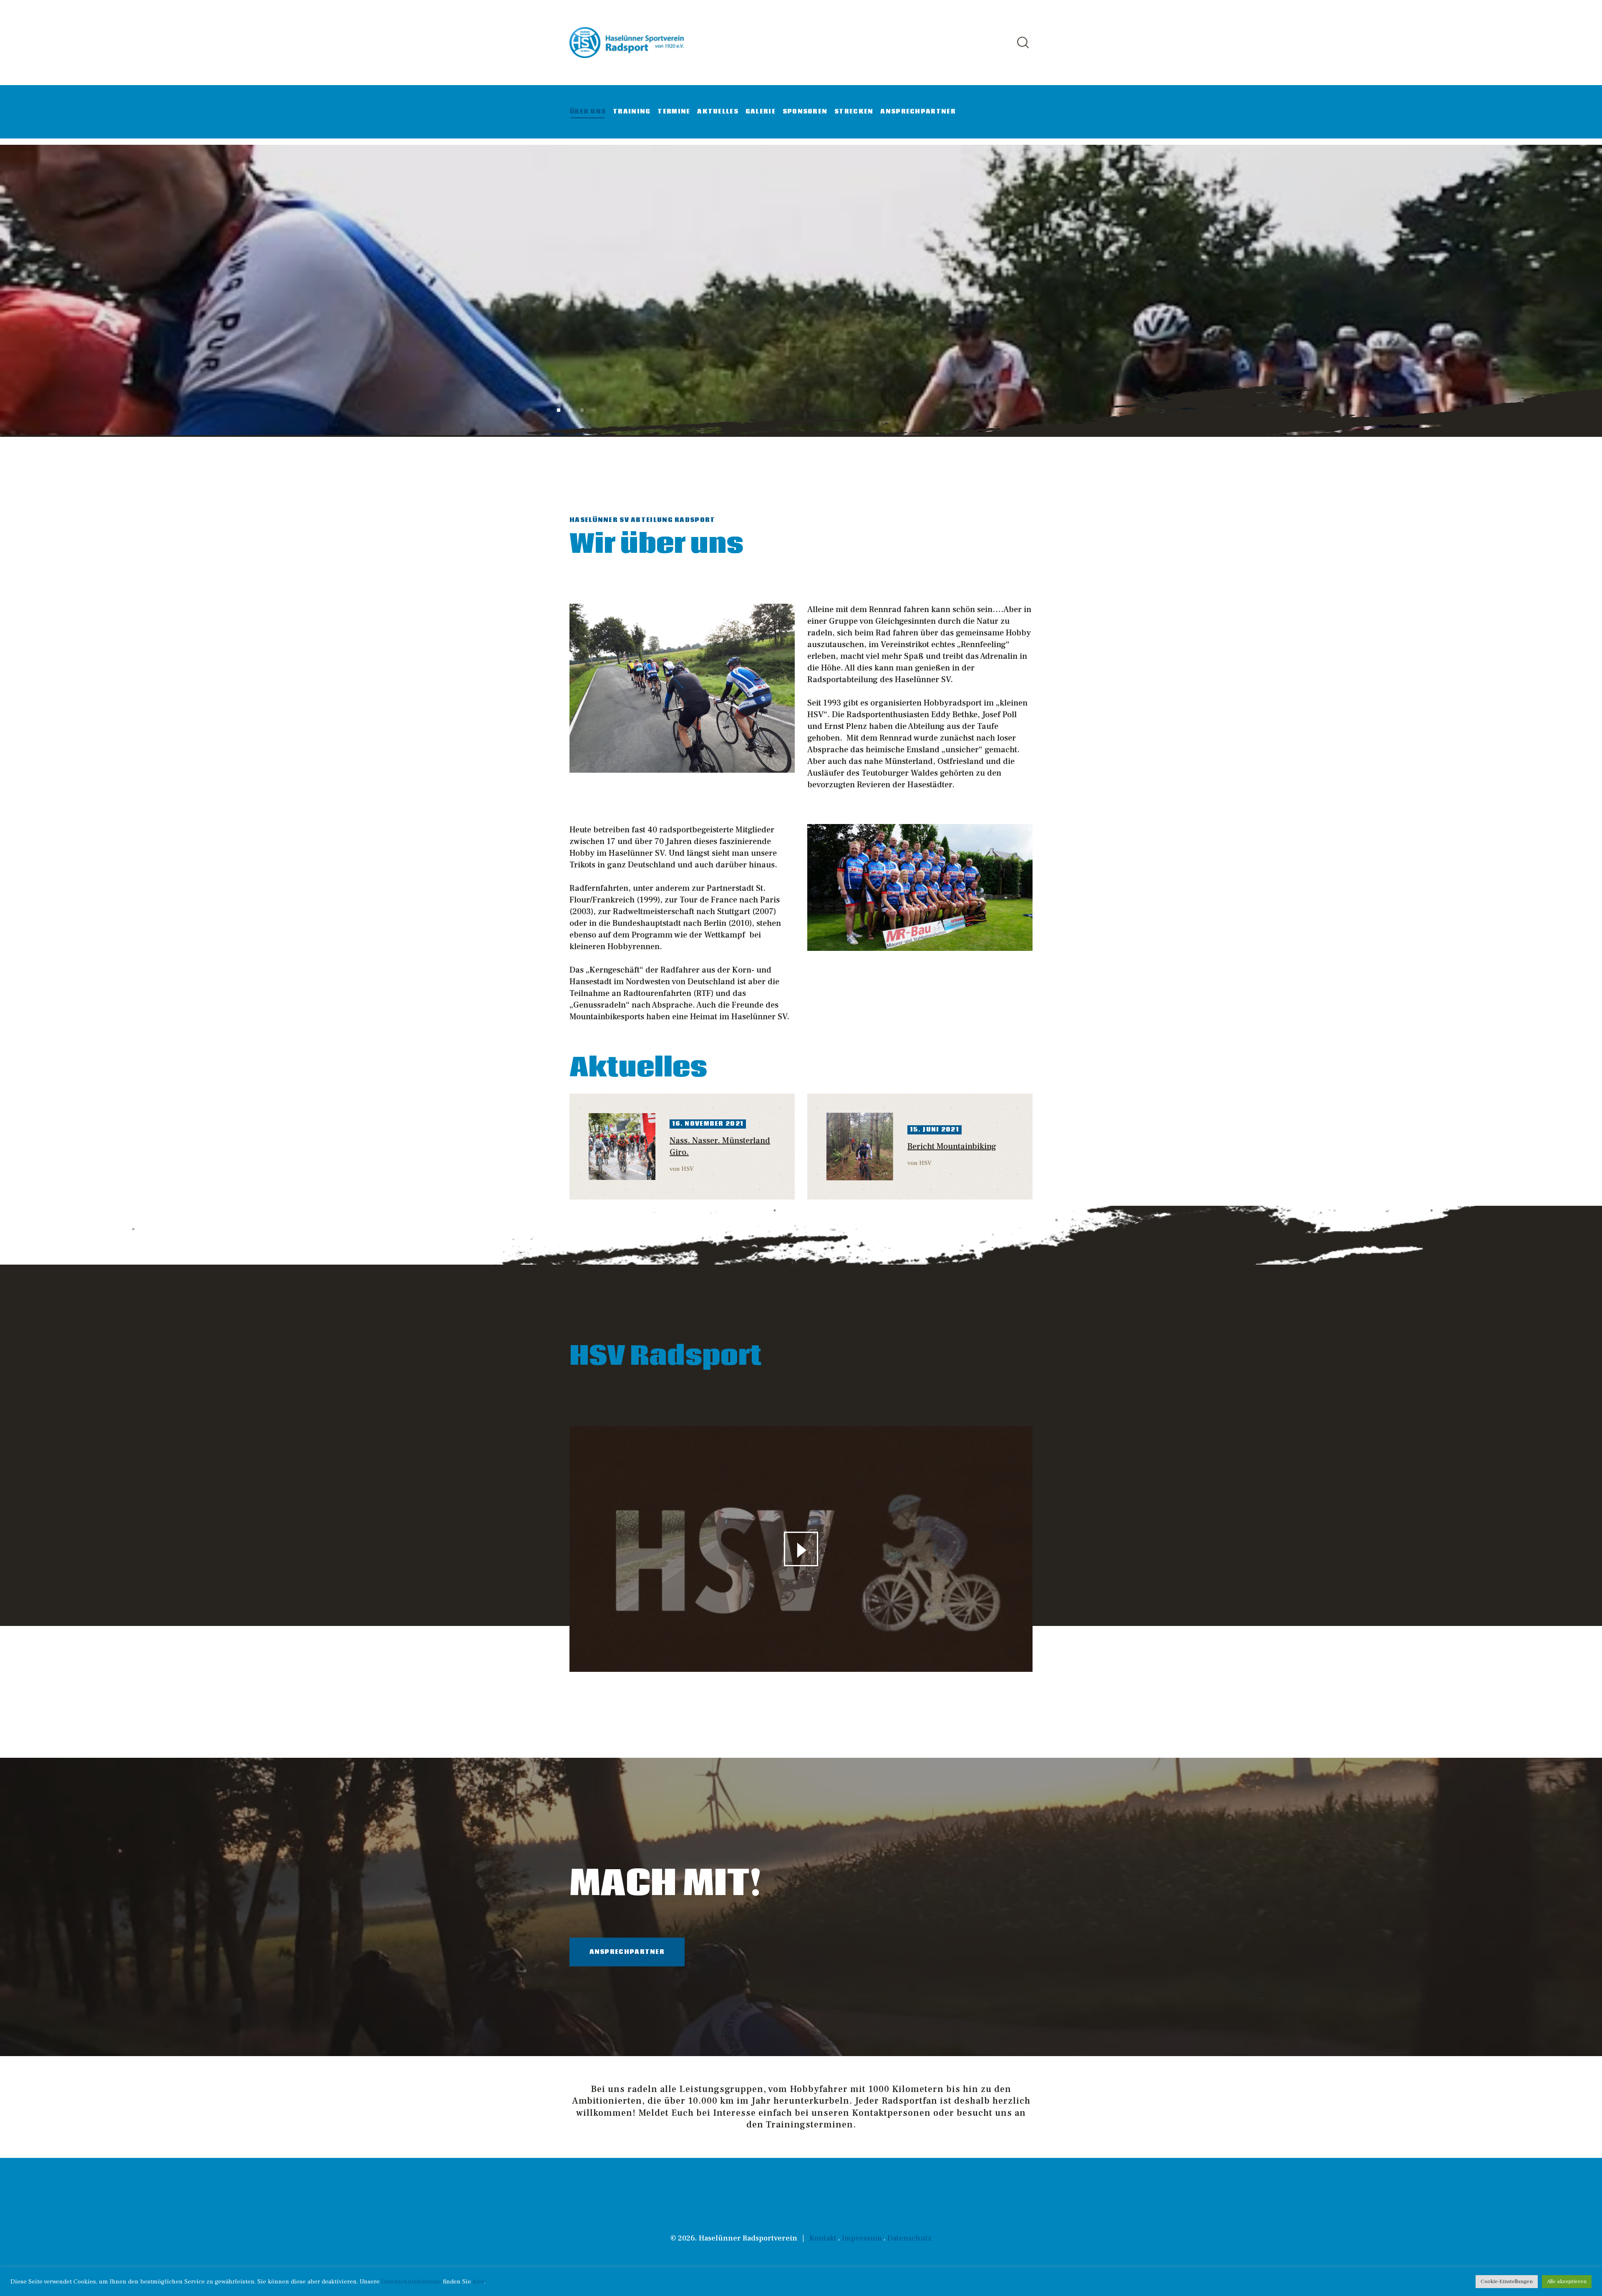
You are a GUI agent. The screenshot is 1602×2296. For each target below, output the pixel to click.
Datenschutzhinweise (411, 2282)
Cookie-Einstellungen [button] (1507, 2281)
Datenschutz (909, 2238)
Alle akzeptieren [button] (1567, 2281)
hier (478, 2282)
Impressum (862, 2238)
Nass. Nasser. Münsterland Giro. (720, 1147)
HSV (688, 1169)
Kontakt (823, 2238)
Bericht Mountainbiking (952, 1147)
